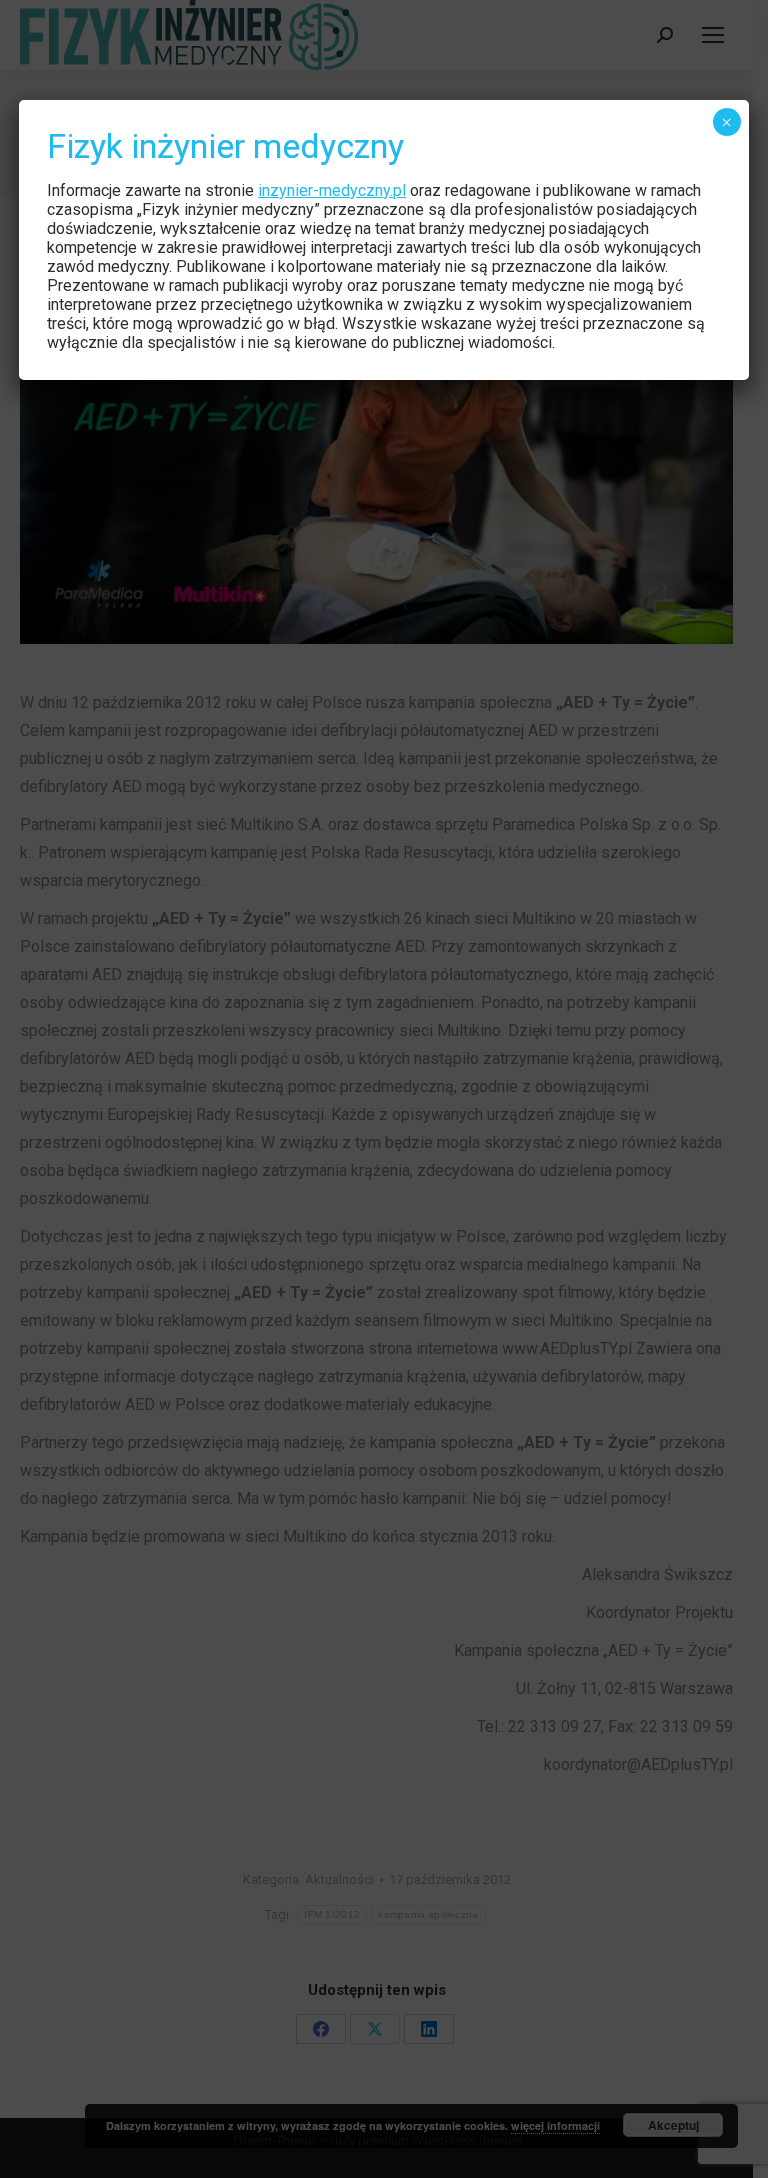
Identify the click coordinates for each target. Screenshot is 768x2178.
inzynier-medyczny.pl (332, 190)
